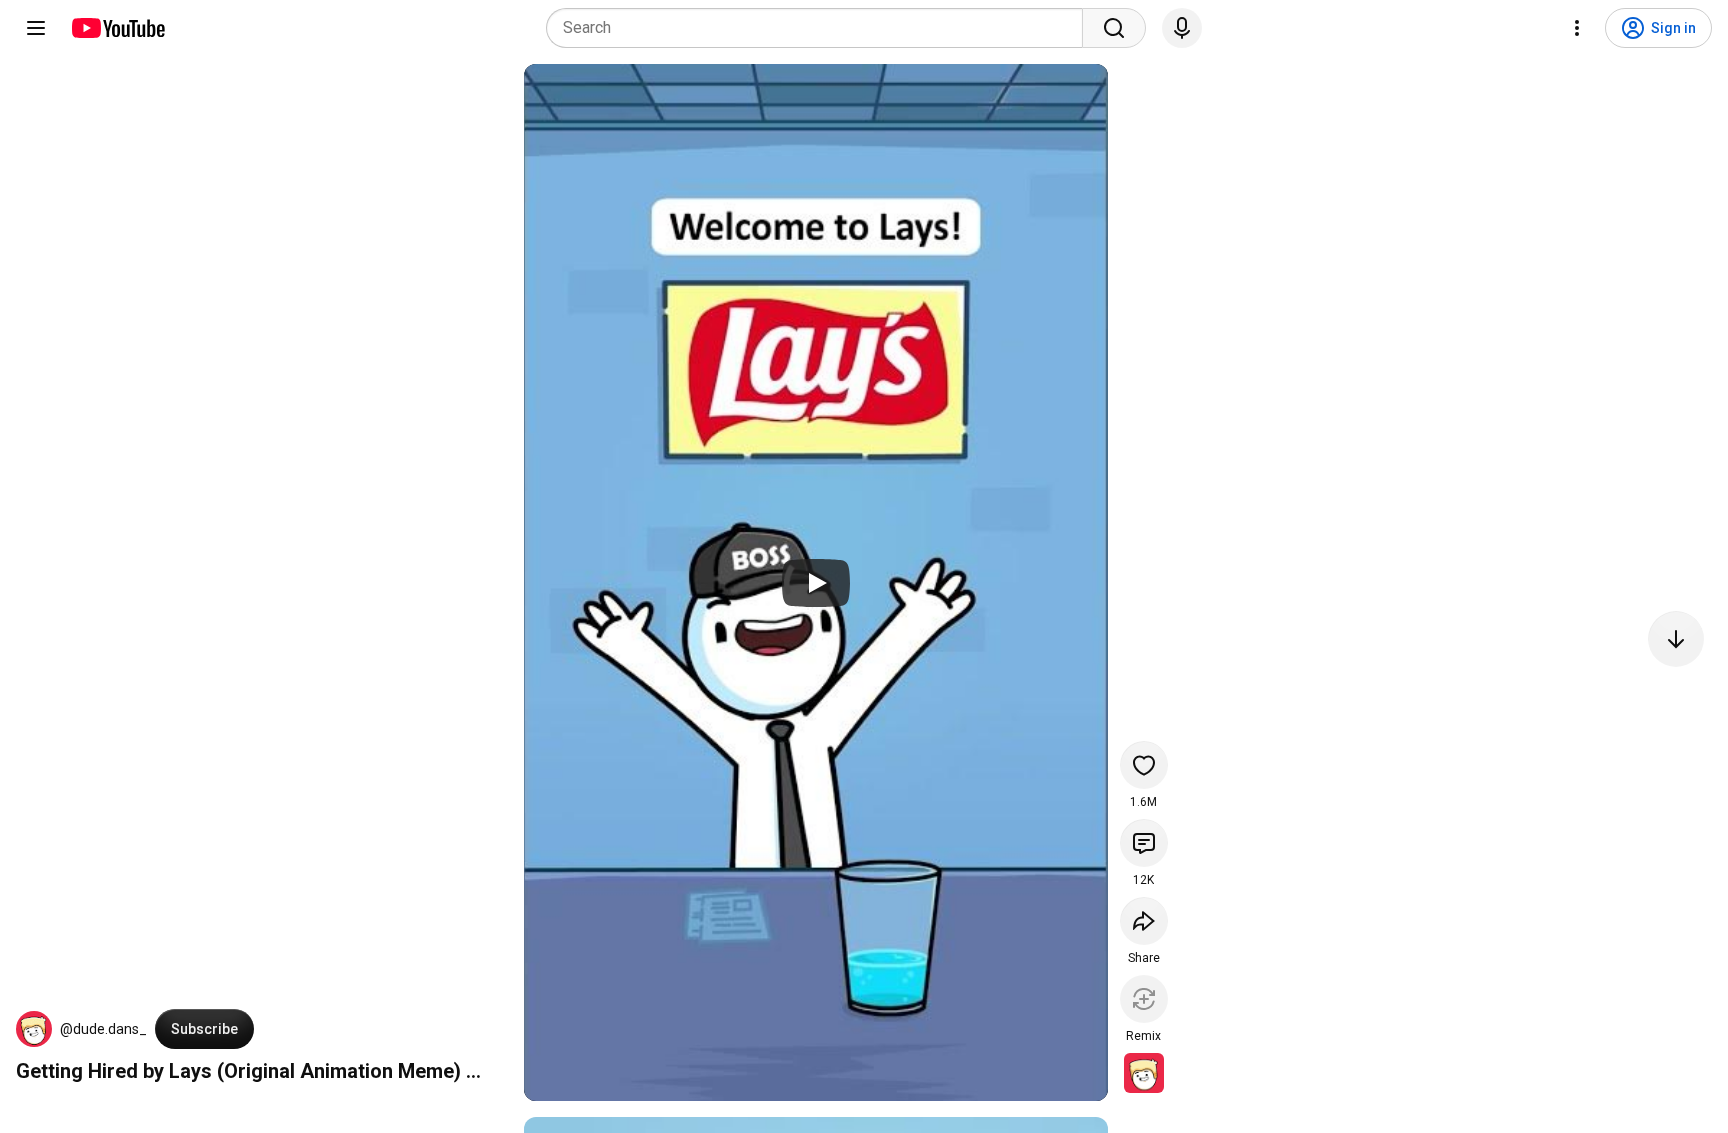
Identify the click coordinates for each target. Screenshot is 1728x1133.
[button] (34, 1029)
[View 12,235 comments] (1144, 843)
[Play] (816, 583)
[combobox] (820, 28)
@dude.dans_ (103, 1029)
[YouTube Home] (117, 28)
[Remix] (1144, 999)
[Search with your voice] (1182, 28)
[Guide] (36, 28)
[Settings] (1577, 28)
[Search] (1114, 28)
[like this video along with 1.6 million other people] (1144, 765)
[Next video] (1676, 639)
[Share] (1144, 921)
